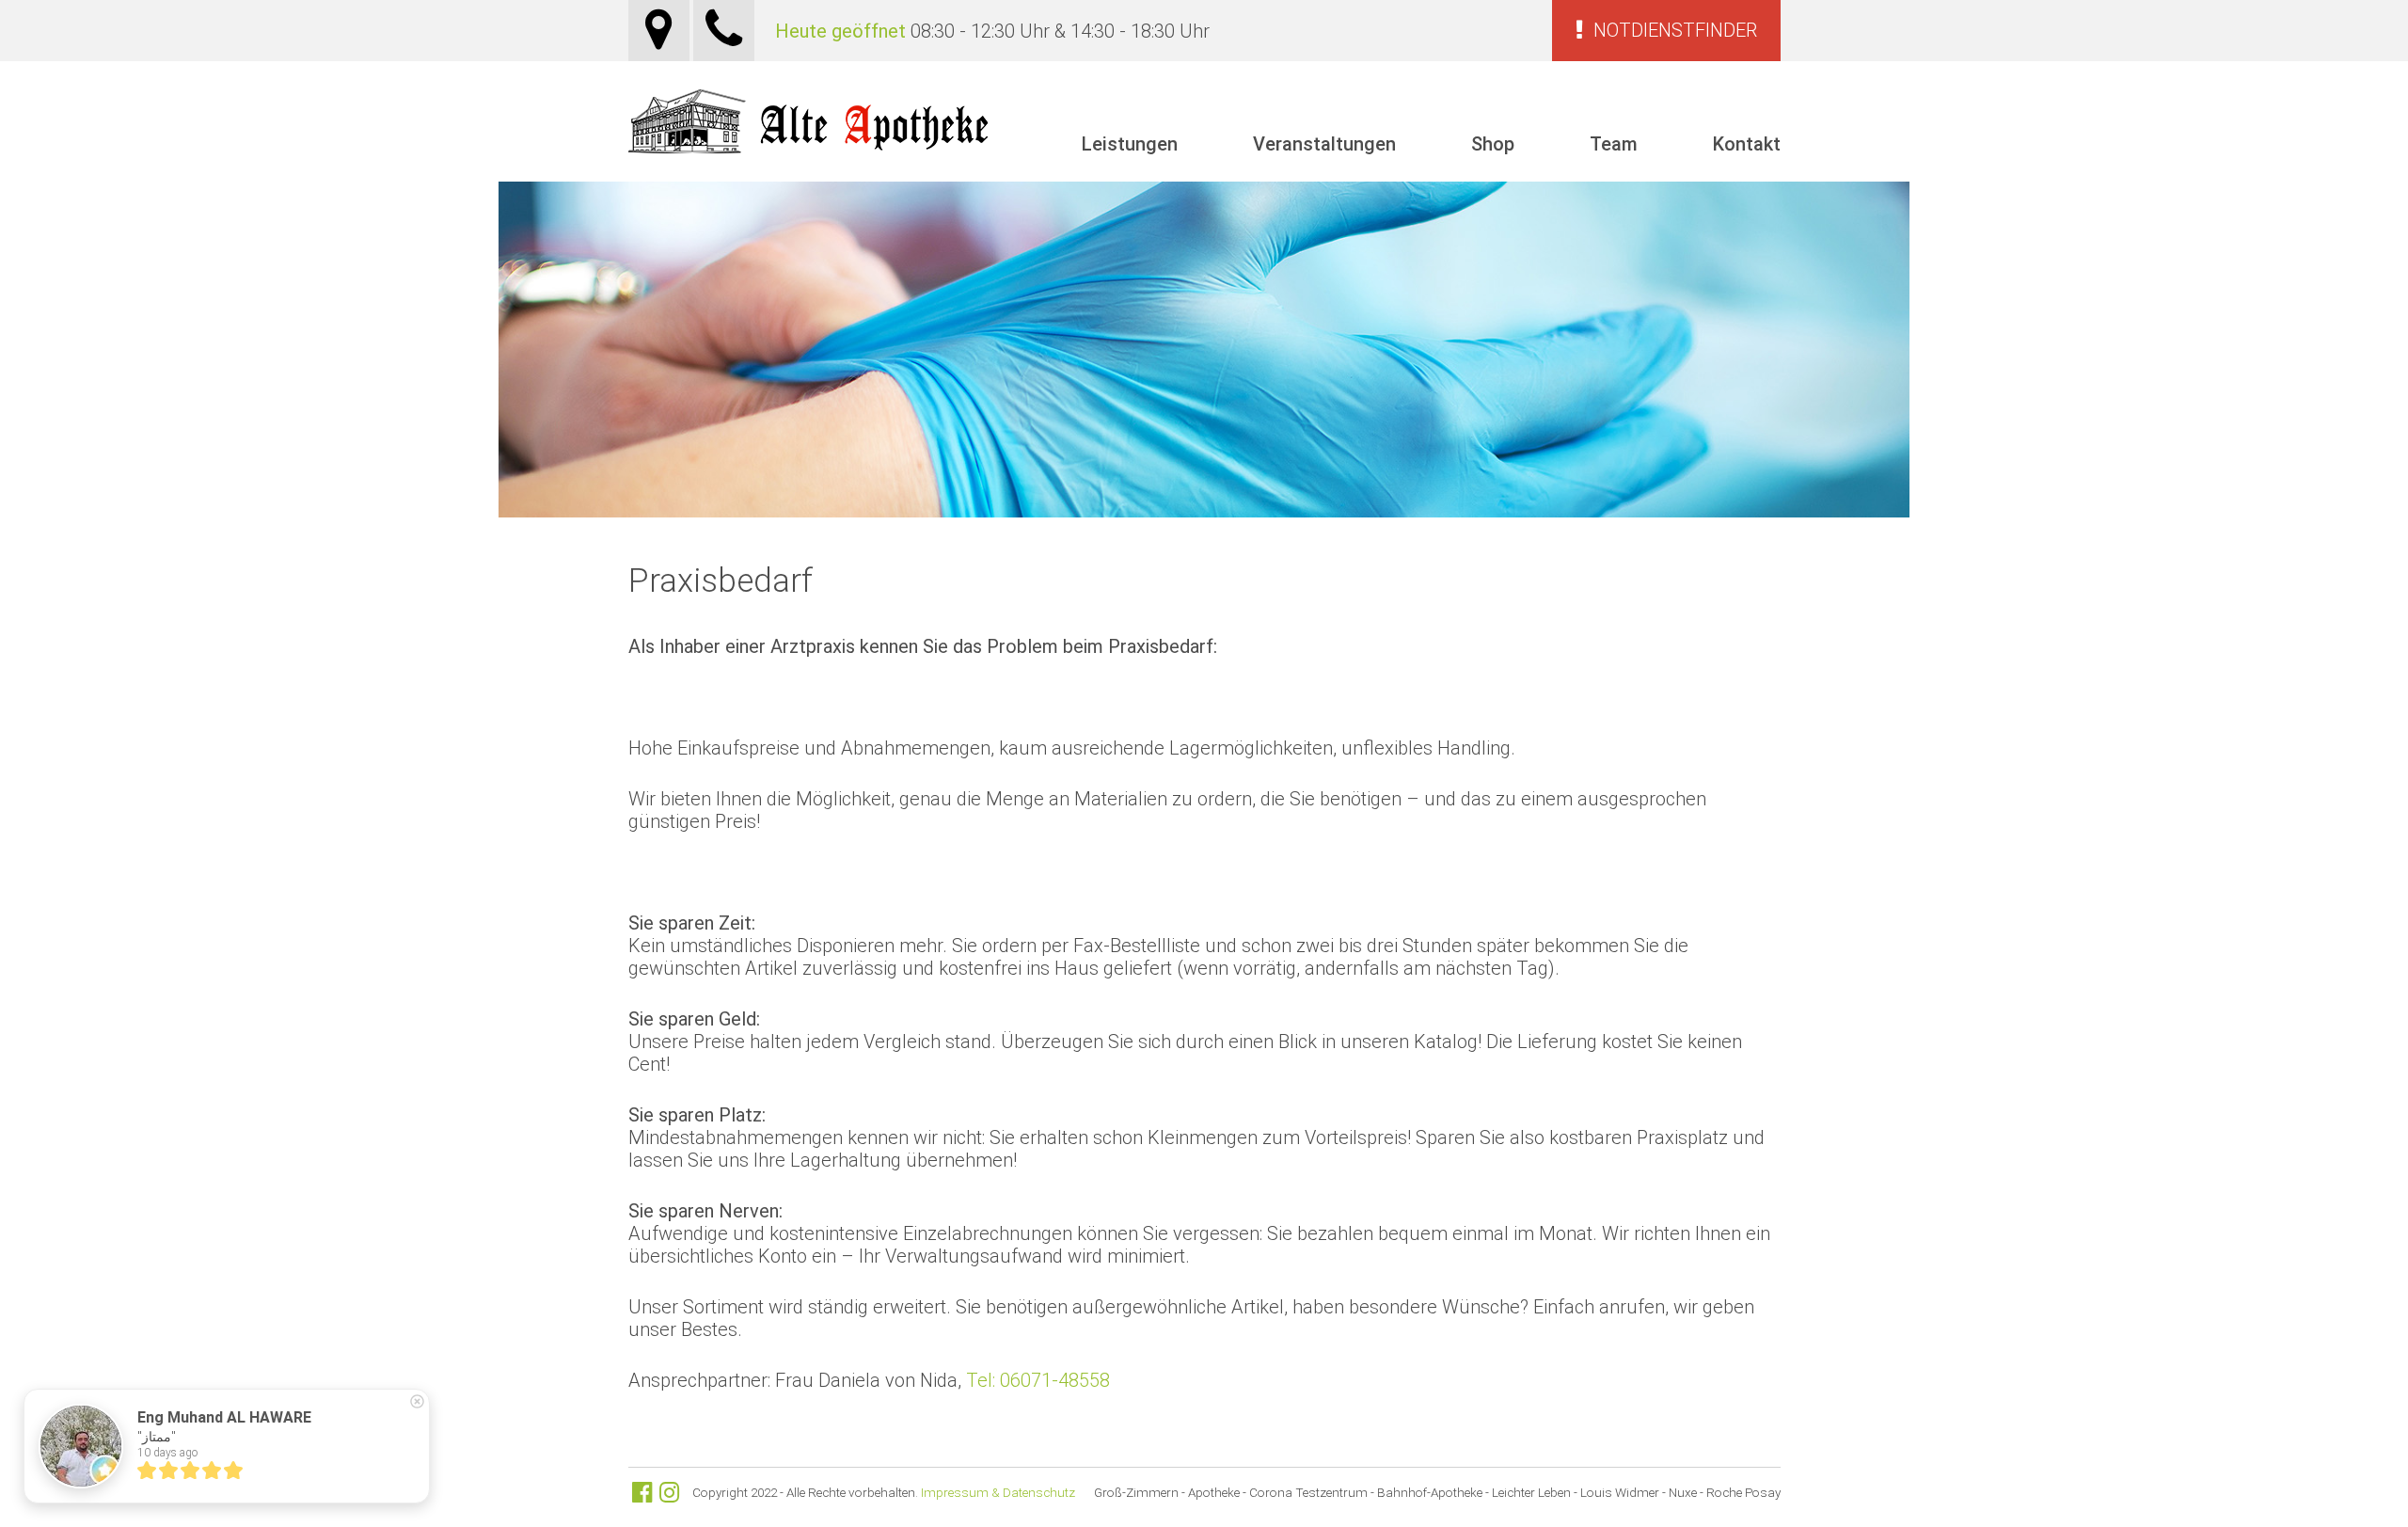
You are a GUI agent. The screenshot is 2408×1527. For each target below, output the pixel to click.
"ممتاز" (157, 1437)
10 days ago (167, 1453)
